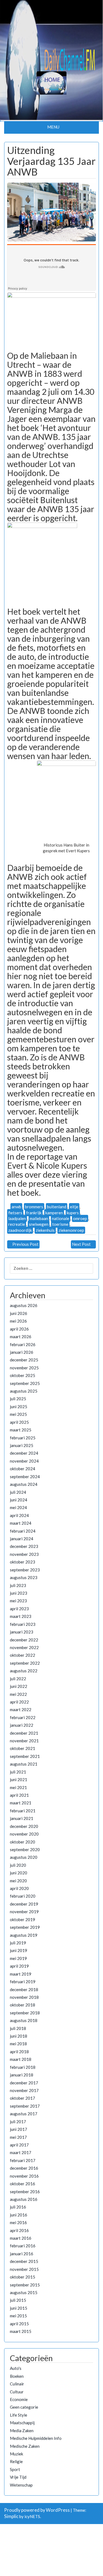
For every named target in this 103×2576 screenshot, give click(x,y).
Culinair (17, 2384)
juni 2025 (19, 1407)
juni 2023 (19, 1593)
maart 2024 (21, 1523)
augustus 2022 (24, 1671)
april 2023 (19, 1609)
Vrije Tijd (18, 2477)
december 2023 (24, 1546)
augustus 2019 (24, 1935)
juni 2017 (19, 2129)
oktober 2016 (23, 2184)
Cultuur (17, 2392)
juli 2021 (18, 1772)
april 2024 (19, 1515)
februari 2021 (23, 1811)
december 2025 (24, 1360)
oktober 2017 (23, 2098)
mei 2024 (18, 1507)
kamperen (54, 1213)
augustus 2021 (24, 1764)
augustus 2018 (24, 2020)
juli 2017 (18, 2122)
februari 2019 (23, 1982)
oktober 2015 (23, 2277)
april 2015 (19, 2324)
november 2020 (24, 1834)
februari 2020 (23, 1896)
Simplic (11, 2516)
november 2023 (24, 1554)
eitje (74, 1207)
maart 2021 (21, 1803)
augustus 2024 (24, 1484)
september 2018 (25, 2013)
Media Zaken (22, 2431)
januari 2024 (22, 1539)
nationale (61, 1218)
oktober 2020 (23, 1842)
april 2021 (19, 1795)
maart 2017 (21, 2152)
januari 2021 (22, 1818)
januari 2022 (22, 1725)
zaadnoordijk (20, 1230)
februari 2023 (23, 1624)
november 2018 (24, 1997)
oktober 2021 (23, 1748)
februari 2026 (23, 1344)
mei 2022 (18, 1694)
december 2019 (24, 1904)
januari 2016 (22, 2254)
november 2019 (24, 1912)
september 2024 (25, 1477)
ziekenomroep (71, 1230)
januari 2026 (22, 1352)
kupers (73, 1213)
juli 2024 (18, 1492)
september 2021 (25, 1756)
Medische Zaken (25, 2446)
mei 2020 (18, 1881)
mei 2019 (18, 1958)
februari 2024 (23, 1531)
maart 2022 (21, 1709)
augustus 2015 (24, 2292)
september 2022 (25, 1663)
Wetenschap (21, 2485)
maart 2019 (21, 1974)
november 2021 (24, 1741)
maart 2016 (21, 2238)
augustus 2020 (24, 1857)
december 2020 (24, 1826)
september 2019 (25, 1927)
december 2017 (24, 2083)
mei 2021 (18, 1787)
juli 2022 (18, 1679)
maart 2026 (21, 1337)
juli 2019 (18, 1943)
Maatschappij (22, 2423)
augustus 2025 (24, 1391)
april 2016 (19, 2230)
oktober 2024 (23, 1469)
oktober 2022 (23, 1655)
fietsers (15, 1213)
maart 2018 (21, 2059)
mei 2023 (18, 1601)
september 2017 (25, 2106)
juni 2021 (19, 1779)
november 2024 (24, 1461)
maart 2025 (21, 1430)
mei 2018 (18, 2044)
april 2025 (19, 1422)
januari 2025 (22, 1445)
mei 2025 (18, 1414)
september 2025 (25, 1383)
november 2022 (24, 1647)
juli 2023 (18, 1585)
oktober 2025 (23, 1375)
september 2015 (25, 2285)
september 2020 (25, 1849)
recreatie (17, 1224)
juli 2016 (18, 2207)
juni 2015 (19, 2308)
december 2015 (24, 2261)
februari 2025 (23, 1438)
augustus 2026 (24, 1305)
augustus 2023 (24, 1577)
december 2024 (24, 1453)
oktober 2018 (23, 2005)
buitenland (57, 1207)
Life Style (19, 2415)
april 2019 (19, 1966)
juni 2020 (19, 1873)
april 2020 (19, 1888)
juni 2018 (19, 2036)
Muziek (16, 2454)
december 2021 (24, 1733)
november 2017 (24, 2090)
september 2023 (25, 1570)
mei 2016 (18, 2222)
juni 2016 (19, 2215)
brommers (34, 1207)
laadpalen (17, 1218)
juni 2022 (19, 1686)
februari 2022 (23, 1717)
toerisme (60, 1224)
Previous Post (25, 1244)
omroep (80, 1218)
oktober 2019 (23, 1919)
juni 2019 (19, 1950)
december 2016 (24, 2168)
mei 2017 (18, 2137)
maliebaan (39, 1218)
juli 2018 (18, 2028)
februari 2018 (23, 2067)
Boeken (17, 2376)
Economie (19, 2399)
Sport (15, 2469)
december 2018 (24, 1989)
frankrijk (34, 1213)
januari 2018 (22, 2075)
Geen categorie (24, 2407)
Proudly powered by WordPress (37, 2510)
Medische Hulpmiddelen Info (36, 2438)
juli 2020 (18, 1865)
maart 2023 (21, 1616)
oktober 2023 (23, 1562)
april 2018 (19, 2052)
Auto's (16, 2368)
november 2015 (24, 2269)
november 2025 (24, 1368)
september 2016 (25, 2192)
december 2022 (24, 1640)
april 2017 (19, 2145)
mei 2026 (18, 1321)
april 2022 (19, 1702)
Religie (16, 2461)
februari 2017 (23, 2160)
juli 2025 (18, 1399)
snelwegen (39, 1224)
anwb (16, 1207)
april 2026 (19, 1329)
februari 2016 (23, 2246)
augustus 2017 (24, 2114)
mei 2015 (18, 2316)
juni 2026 (19, 1313)
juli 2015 (18, 2300)
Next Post (81, 1244)
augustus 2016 (24, 2199)
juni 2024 (19, 1500)
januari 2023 (22, 1632)
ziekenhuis (45, 1230)
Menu (53, 127)
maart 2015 (21, 2331)
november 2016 (24, 2176)
